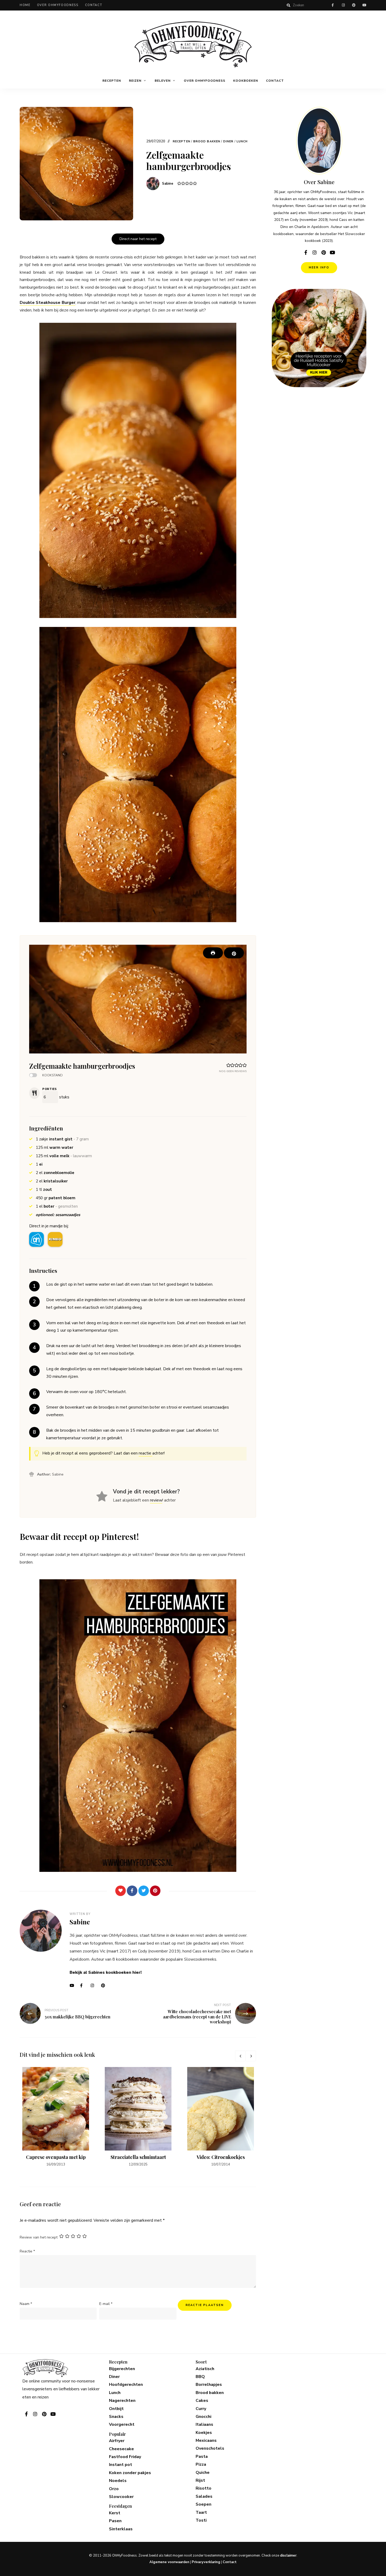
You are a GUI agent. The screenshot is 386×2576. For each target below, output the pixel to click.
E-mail (106, 2304)
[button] (234, 953)
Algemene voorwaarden (169, 2562)
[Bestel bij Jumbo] (55, 1239)
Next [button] (251, 2056)
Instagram (95, 1986)
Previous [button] (240, 2056)
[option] (56, 2117)
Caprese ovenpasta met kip (56, 2157)
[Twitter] (144, 1891)
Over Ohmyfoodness (58, 5)
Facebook (84, 1986)
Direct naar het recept (138, 239)
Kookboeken (246, 81)
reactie (145, 1453)
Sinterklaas (121, 2529)
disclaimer (288, 2556)
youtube (364, 5)
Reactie (27, 2251)
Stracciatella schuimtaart (138, 2157)
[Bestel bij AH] (36, 1239)
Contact (94, 5)
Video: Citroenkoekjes (221, 2157)
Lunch (242, 141)
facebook (333, 5)
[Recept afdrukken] (213, 953)
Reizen (135, 81)
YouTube (74, 1986)
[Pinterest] (155, 1891)
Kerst (115, 2513)
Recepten (112, 81)
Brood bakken (207, 141)
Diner (228, 141)
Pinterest (105, 1986)
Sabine (168, 184)
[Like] (121, 1891)
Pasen (115, 2521)
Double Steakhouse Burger (48, 303)
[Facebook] (132, 1891)
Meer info (319, 268)
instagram (343, 5)
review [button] (156, 1500)
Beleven (163, 81)
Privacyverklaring (206, 2562)
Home (25, 5)
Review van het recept (39, 2237)
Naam (26, 2304)
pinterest (354, 5)
